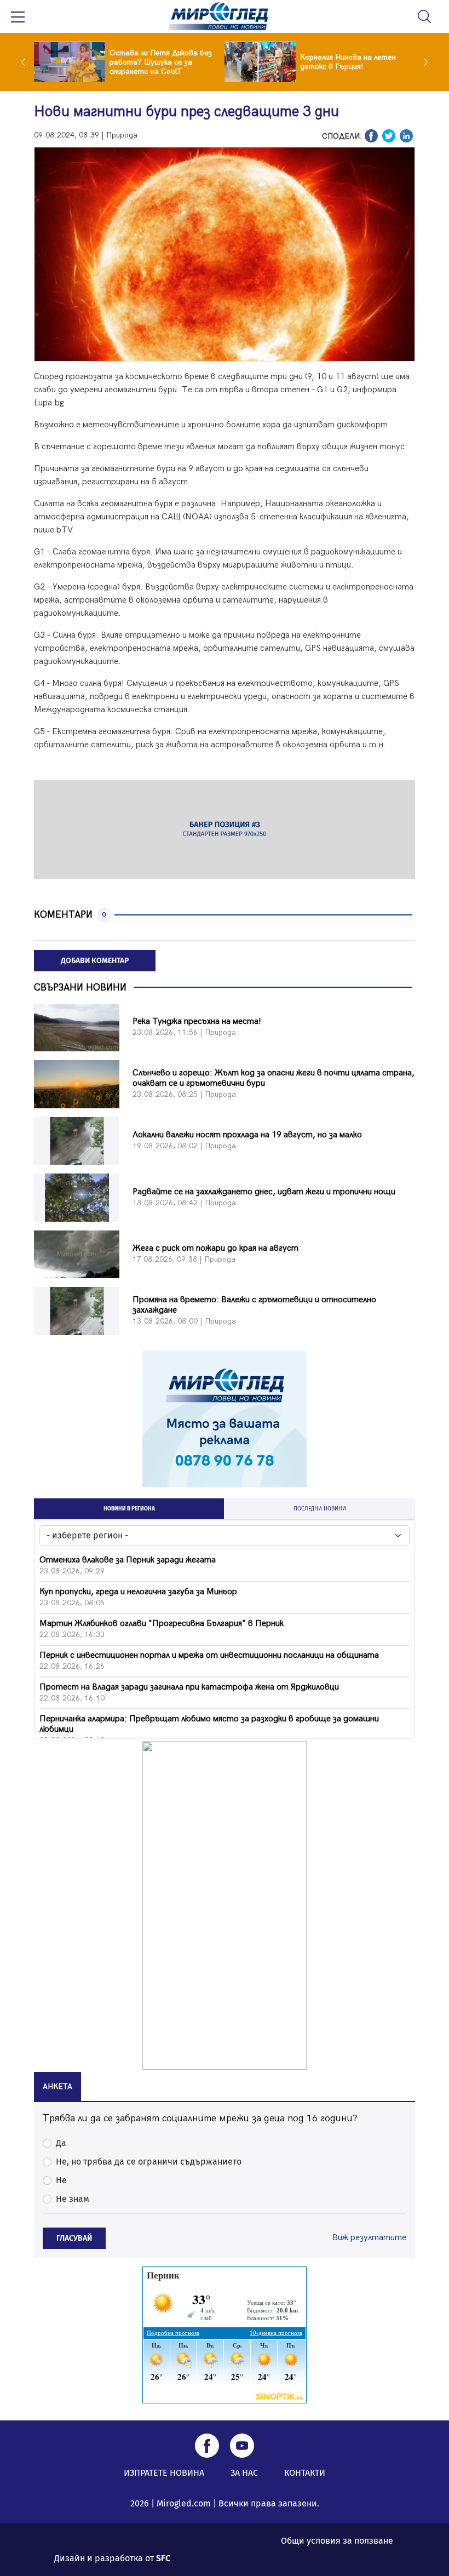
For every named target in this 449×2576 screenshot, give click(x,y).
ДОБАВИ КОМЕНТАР (95, 961)
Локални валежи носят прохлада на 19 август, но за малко (247, 1135)
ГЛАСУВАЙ (74, 2238)
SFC (163, 2558)
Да (61, 2143)
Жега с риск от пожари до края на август (215, 1248)
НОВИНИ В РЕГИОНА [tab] (129, 1509)
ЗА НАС (244, 2473)
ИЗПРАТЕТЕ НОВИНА (164, 2473)
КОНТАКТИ (305, 2473)
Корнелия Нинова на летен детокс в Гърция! (348, 62)
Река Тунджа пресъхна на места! (197, 1021)
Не (61, 2180)
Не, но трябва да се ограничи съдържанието (149, 2162)
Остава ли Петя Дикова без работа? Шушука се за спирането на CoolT (161, 62)
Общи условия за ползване (337, 2541)
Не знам (73, 2199)
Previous (26, 62)
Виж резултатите (369, 2238)
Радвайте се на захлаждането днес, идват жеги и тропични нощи (264, 1192)
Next (423, 62)
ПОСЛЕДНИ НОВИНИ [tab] (320, 1509)
